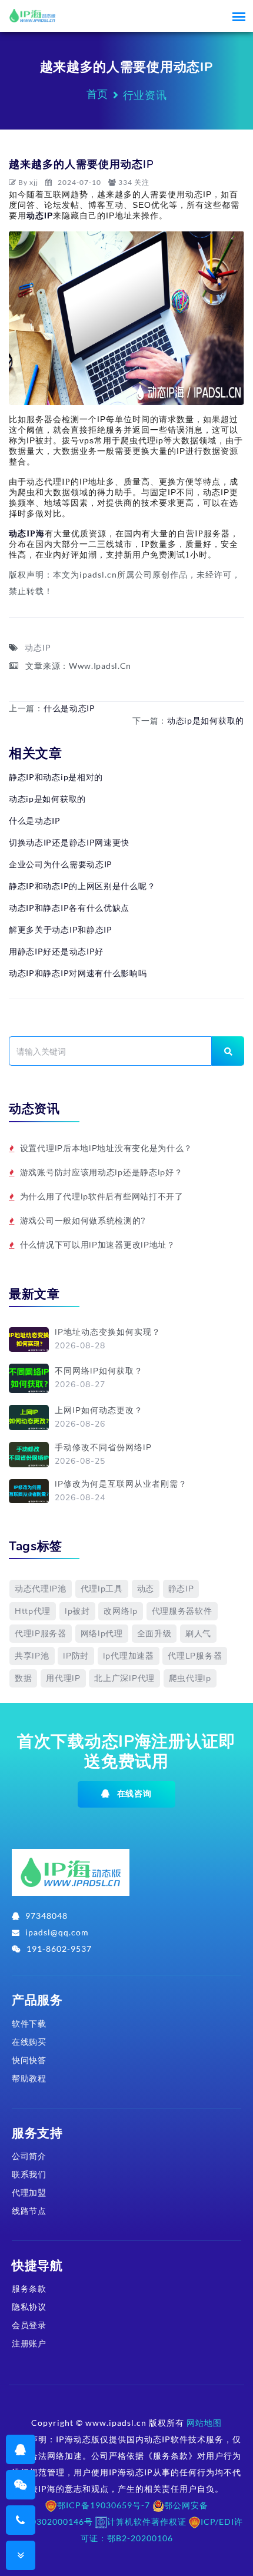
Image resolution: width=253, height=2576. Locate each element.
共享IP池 (32, 1656)
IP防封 (76, 1656)
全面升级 (154, 1634)
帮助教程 (29, 2078)
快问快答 (29, 2060)
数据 (23, 1678)
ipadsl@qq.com (57, 1932)
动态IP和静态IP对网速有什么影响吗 (78, 973)
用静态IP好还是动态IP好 (56, 951)
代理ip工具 (102, 1589)
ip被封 (77, 1611)
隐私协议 (29, 2307)
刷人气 (198, 1634)
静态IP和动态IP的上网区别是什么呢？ (82, 886)
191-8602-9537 (59, 1949)
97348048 (46, 1916)
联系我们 (29, 2174)
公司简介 (29, 2156)
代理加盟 (29, 2192)
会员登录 (29, 2325)
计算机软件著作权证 (147, 2522)
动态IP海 (27, 534)
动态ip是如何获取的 (206, 720)
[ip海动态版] (71, 1877)
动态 (146, 1589)
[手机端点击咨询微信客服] (21, 2484)
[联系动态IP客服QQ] (21, 2449)
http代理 (33, 1611)
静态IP (181, 1589)
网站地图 (204, 2423)
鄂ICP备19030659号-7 (104, 2505)
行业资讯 (145, 95)
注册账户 (29, 2343)
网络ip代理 (102, 1634)
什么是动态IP (69, 708)
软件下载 (29, 2023)
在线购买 (29, 2042)
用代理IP (63, 1678)
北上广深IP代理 (124, 1678)
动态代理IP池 (41, 1589)
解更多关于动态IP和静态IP (61, 929)
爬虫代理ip (190, 1678)
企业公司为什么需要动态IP (61, 864)
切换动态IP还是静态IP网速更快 (69, 842)
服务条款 (29, 2288)
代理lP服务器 (195, 1656)
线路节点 (29, 2211)
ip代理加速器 (129, 1656)
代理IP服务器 (41, 1634)
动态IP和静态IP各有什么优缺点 (69, 908)
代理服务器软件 (182, 1611)
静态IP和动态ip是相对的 (56, 777)
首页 (97, 94)
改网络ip (121, 1611)
